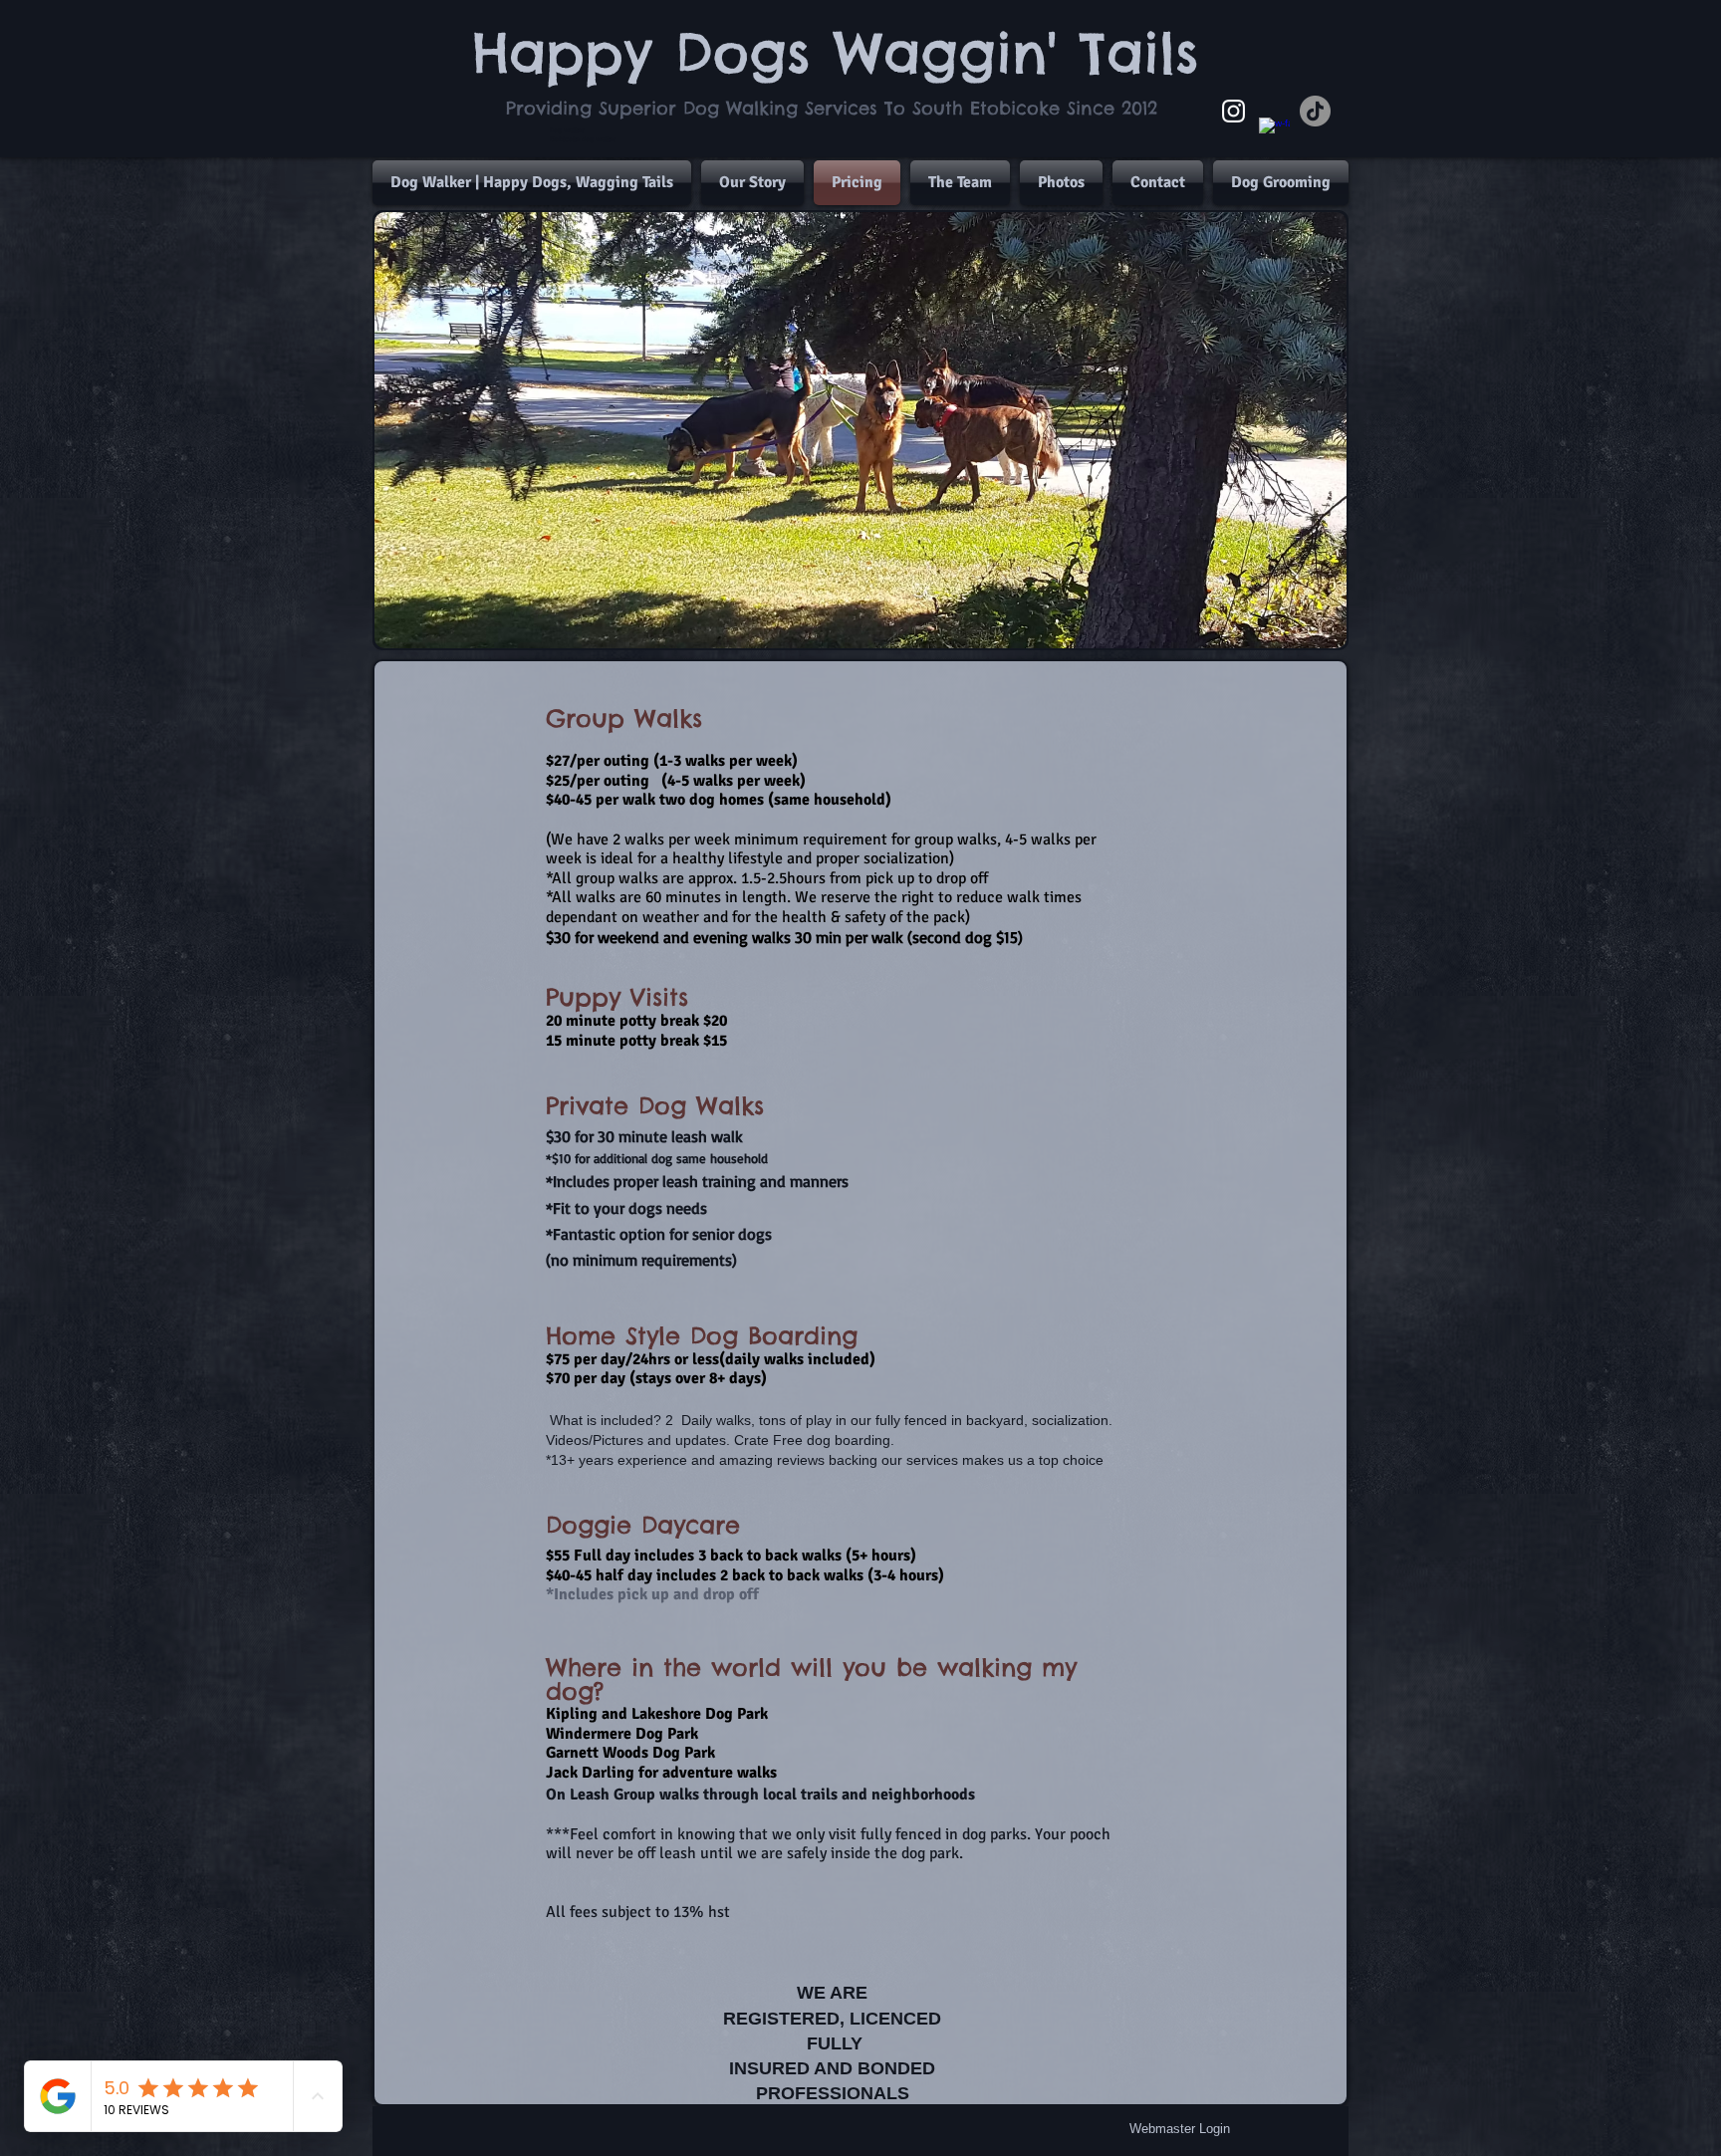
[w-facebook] (1274, 133)
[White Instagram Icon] (1233, 111)
